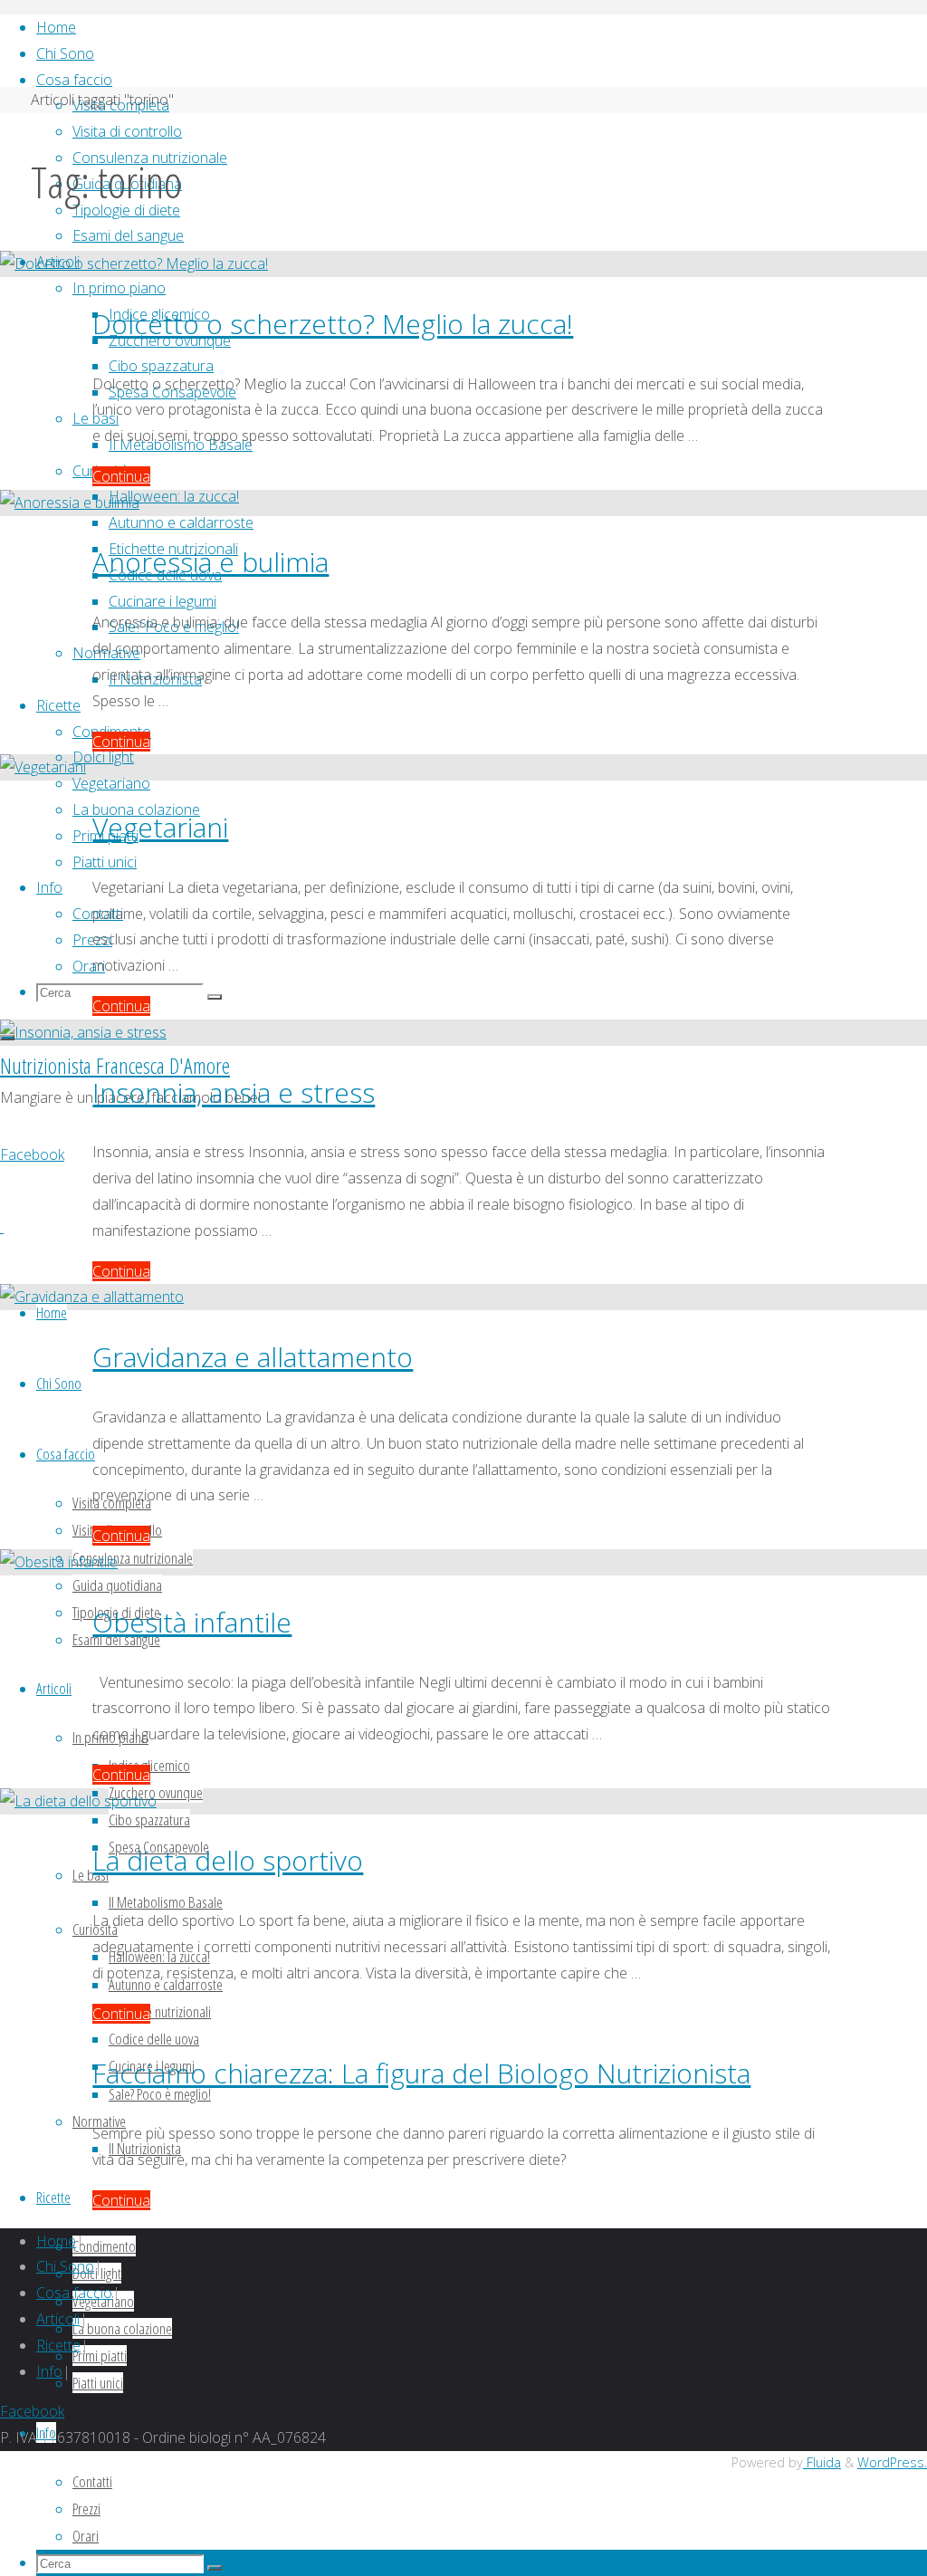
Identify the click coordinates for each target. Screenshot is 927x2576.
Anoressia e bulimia (210, 562)
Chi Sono (65, 2266)
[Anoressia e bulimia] (70, 503)
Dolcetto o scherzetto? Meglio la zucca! (333, 324)
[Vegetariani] (43, 767)
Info (49, 2371)
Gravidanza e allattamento (253, 1357)
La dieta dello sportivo (228, 1860)
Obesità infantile (192, 1622)
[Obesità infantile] (59, 1562)
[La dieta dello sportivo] (78, 1801)
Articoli (58, 2319)
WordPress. (892, 2462)
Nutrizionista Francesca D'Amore (115, 1065)
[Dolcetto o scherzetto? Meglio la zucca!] (134, 263)
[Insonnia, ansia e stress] (83, 1032)
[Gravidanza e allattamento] (92, 1297)
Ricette (58, 2345)
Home (56, 2241)
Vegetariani (160, 827)
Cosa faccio (74, 2293)
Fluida (822, 2462)
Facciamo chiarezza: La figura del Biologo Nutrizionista (421, 2073)
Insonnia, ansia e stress (234, 1092)
